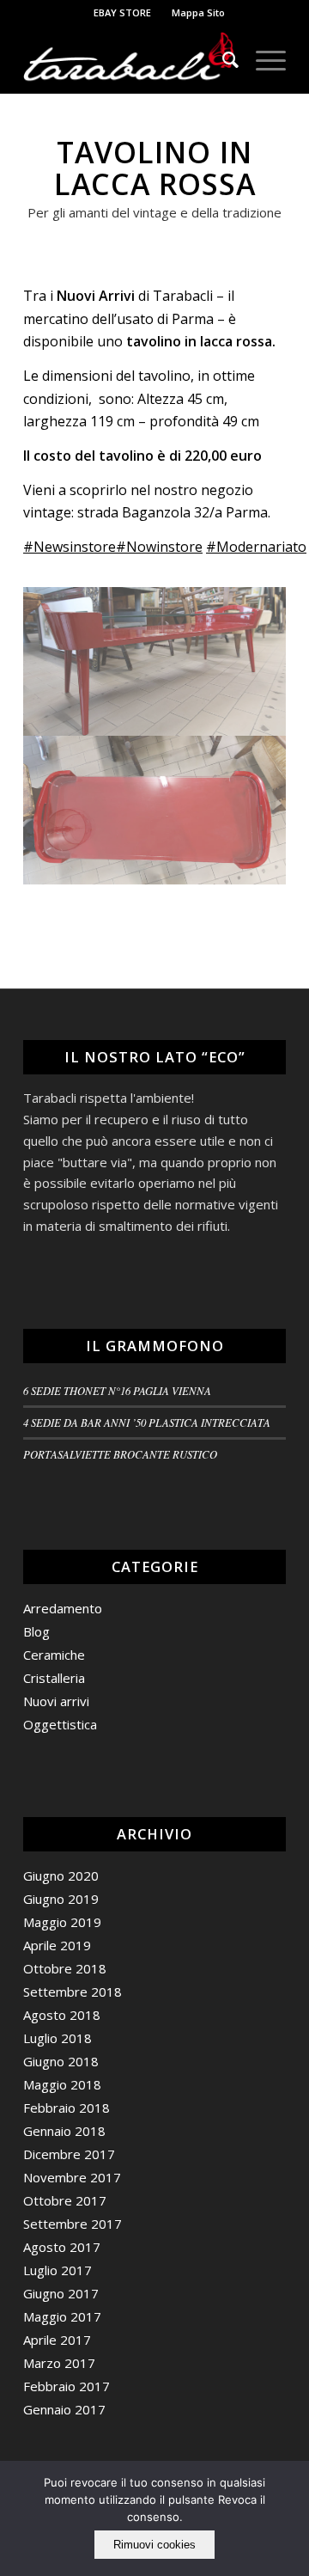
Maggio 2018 (62, 2084)
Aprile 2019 (57, 1945)
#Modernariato (256, 547)
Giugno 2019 (61, 1899)
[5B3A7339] (155, 810)
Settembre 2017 (73, 2224)
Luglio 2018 (58, 2038)
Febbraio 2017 (67, 2386)
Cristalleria (54, 1678)
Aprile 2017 (57, 2340)
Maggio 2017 (62, 2316)
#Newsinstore (70, 547)
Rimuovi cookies (154, 2545)
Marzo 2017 (59, 2363)
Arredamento (63, 1608)
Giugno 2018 (61, 2061)
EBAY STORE (122, 12)
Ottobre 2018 (65, 1968)
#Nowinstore (159, 547)
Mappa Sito (198, 12)
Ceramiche (54, 1655)
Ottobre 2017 (65, 2200)
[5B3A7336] (155, 661)
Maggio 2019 (62, 1922)
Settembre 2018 (73, 1992)
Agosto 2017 (62, 2247)
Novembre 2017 (72, 2177)
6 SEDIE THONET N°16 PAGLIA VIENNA (117, 1390)
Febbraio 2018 (67, 2108)
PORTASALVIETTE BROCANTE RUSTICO (120, 1454)
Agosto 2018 (62, 2015)
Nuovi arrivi (56, 1701)
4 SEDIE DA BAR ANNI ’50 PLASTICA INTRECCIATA (147, 1422)
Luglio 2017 (58, 2270)
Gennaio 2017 (64, 2409)
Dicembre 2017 (69, 2154)
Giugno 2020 (61, 1875)
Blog (36, 1631)
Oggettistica (60, 1724)
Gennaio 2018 (64, 2131)
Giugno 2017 (61, 2293)
